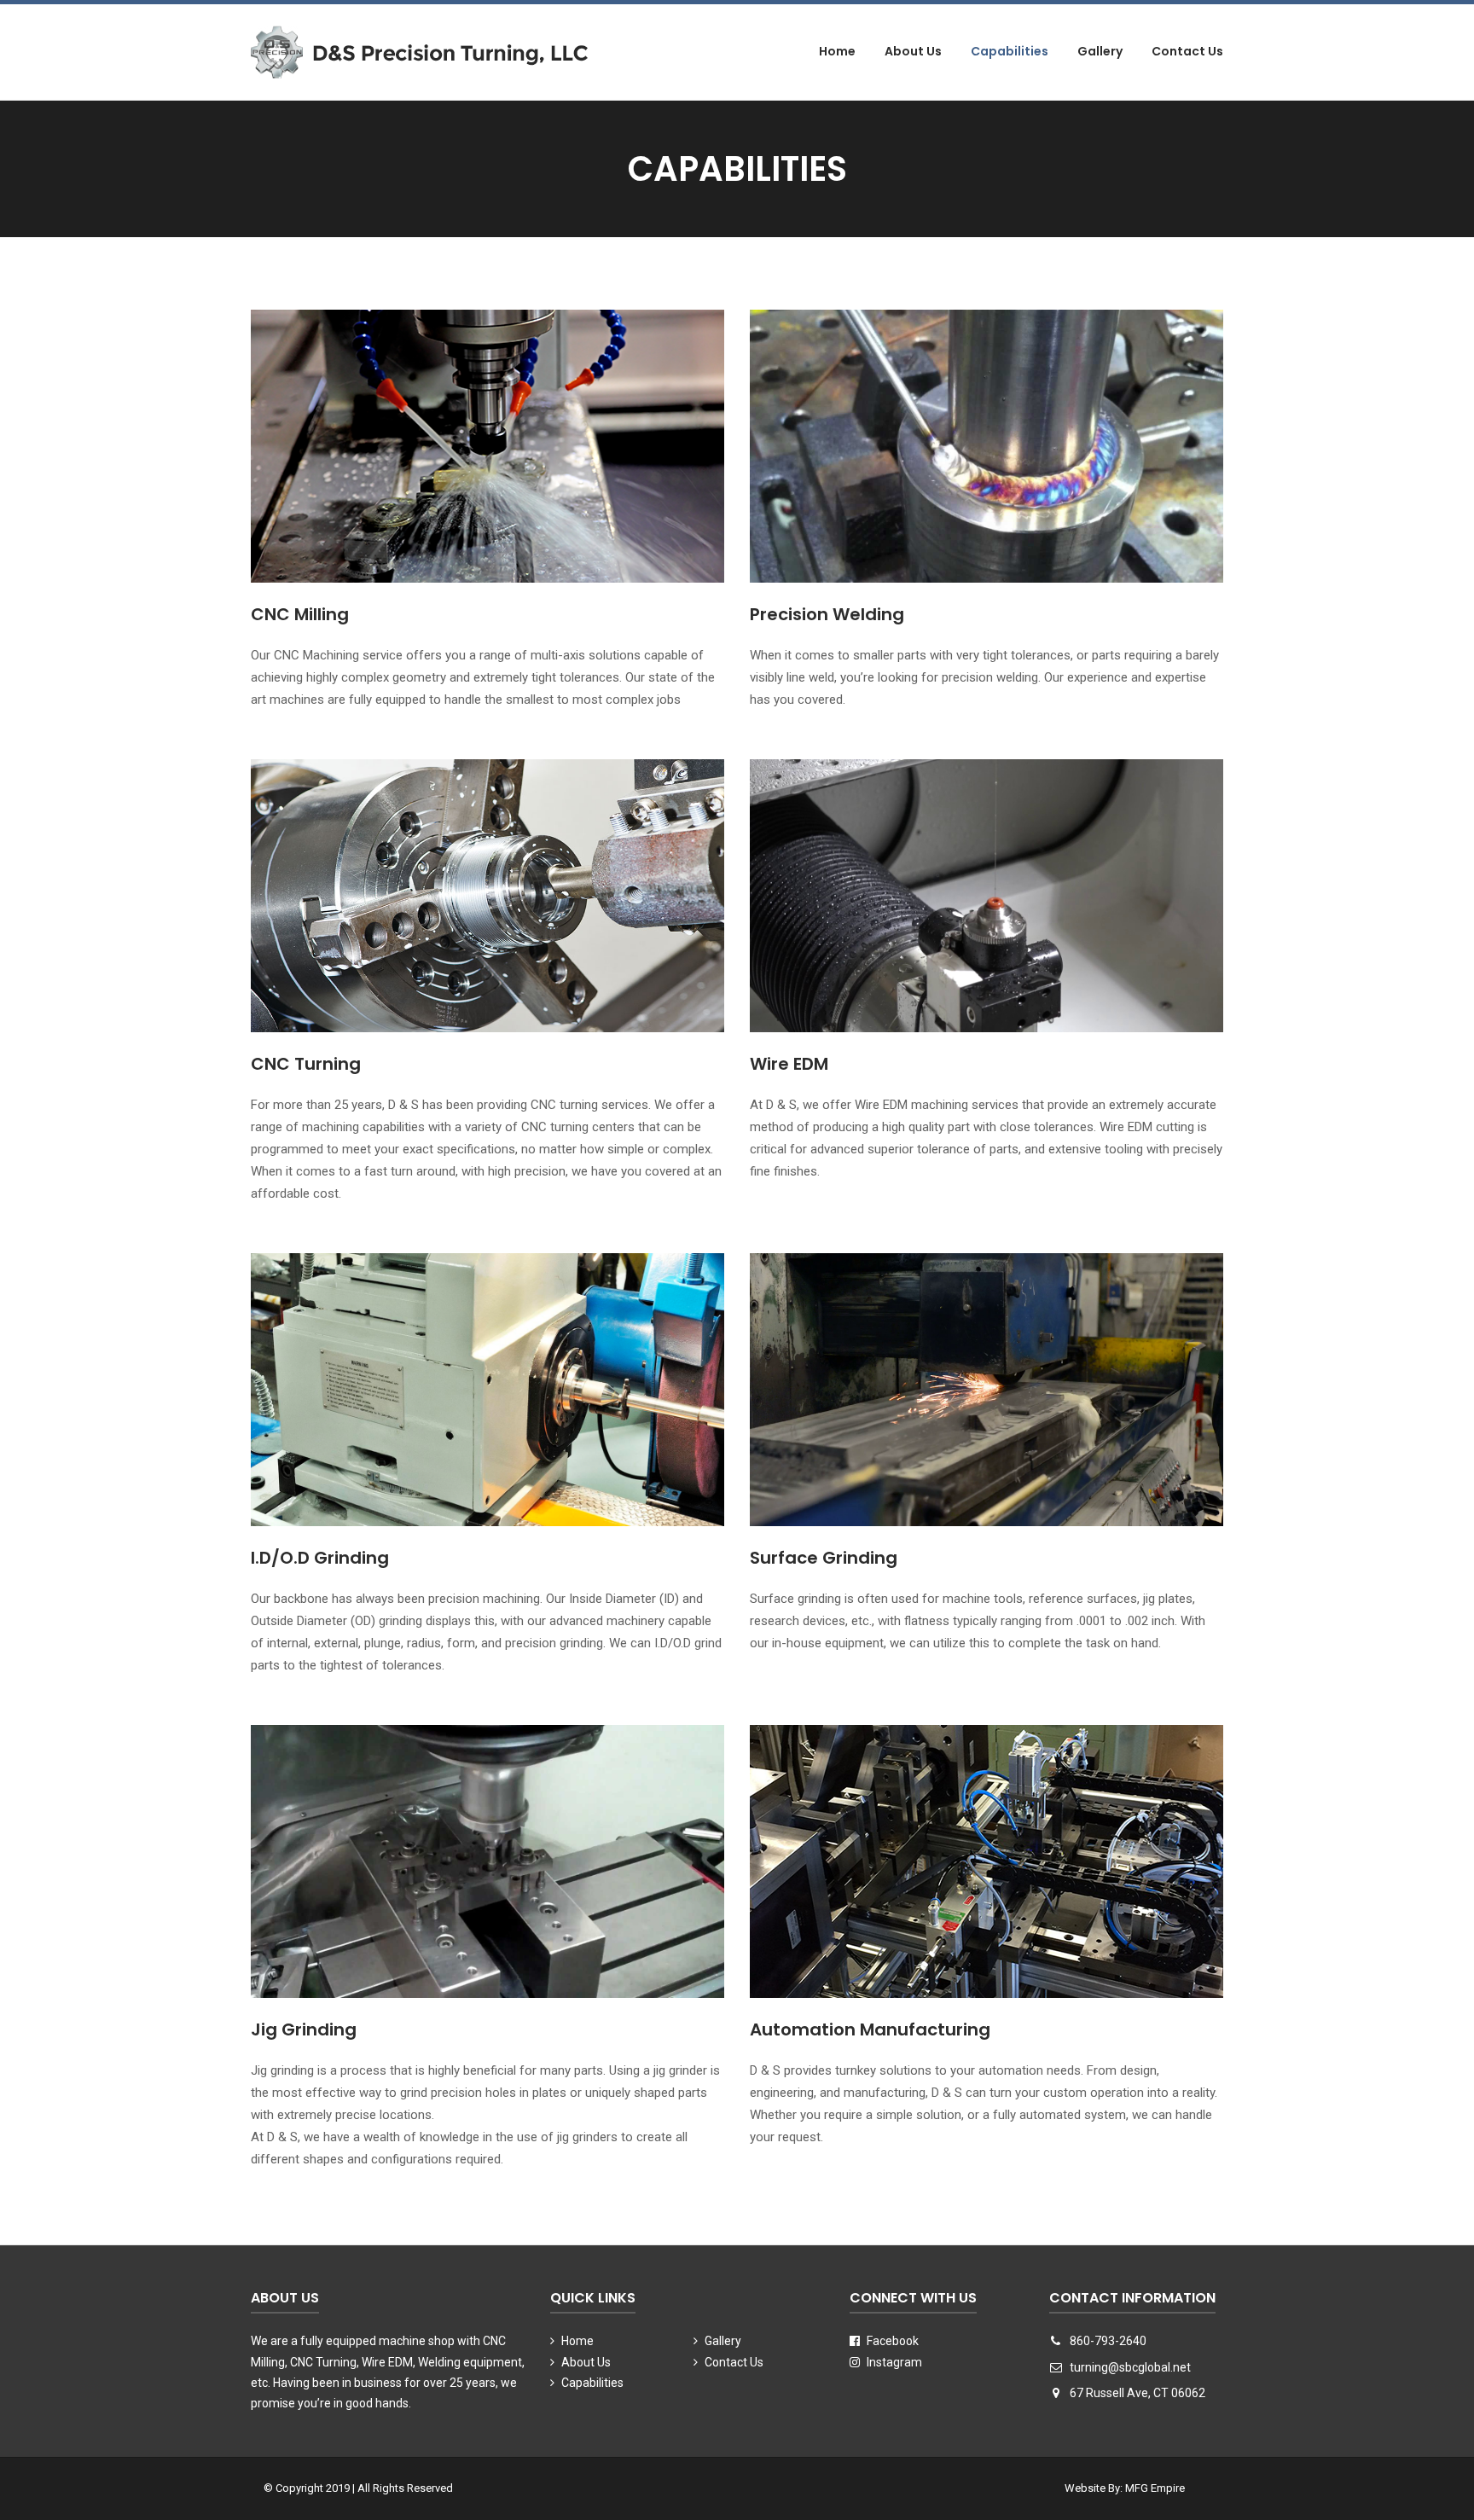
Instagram (893, 2362)
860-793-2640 (1108, 2341)
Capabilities (1010, 51)
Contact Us (1187, 51)
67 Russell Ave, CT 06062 (1136, 2393)
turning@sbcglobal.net (1130, 2367)
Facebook (891, 2341)
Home (837, 51)
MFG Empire (1155, 2488)
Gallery (1100, 51)
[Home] (419, 51)
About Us (913, 51)
